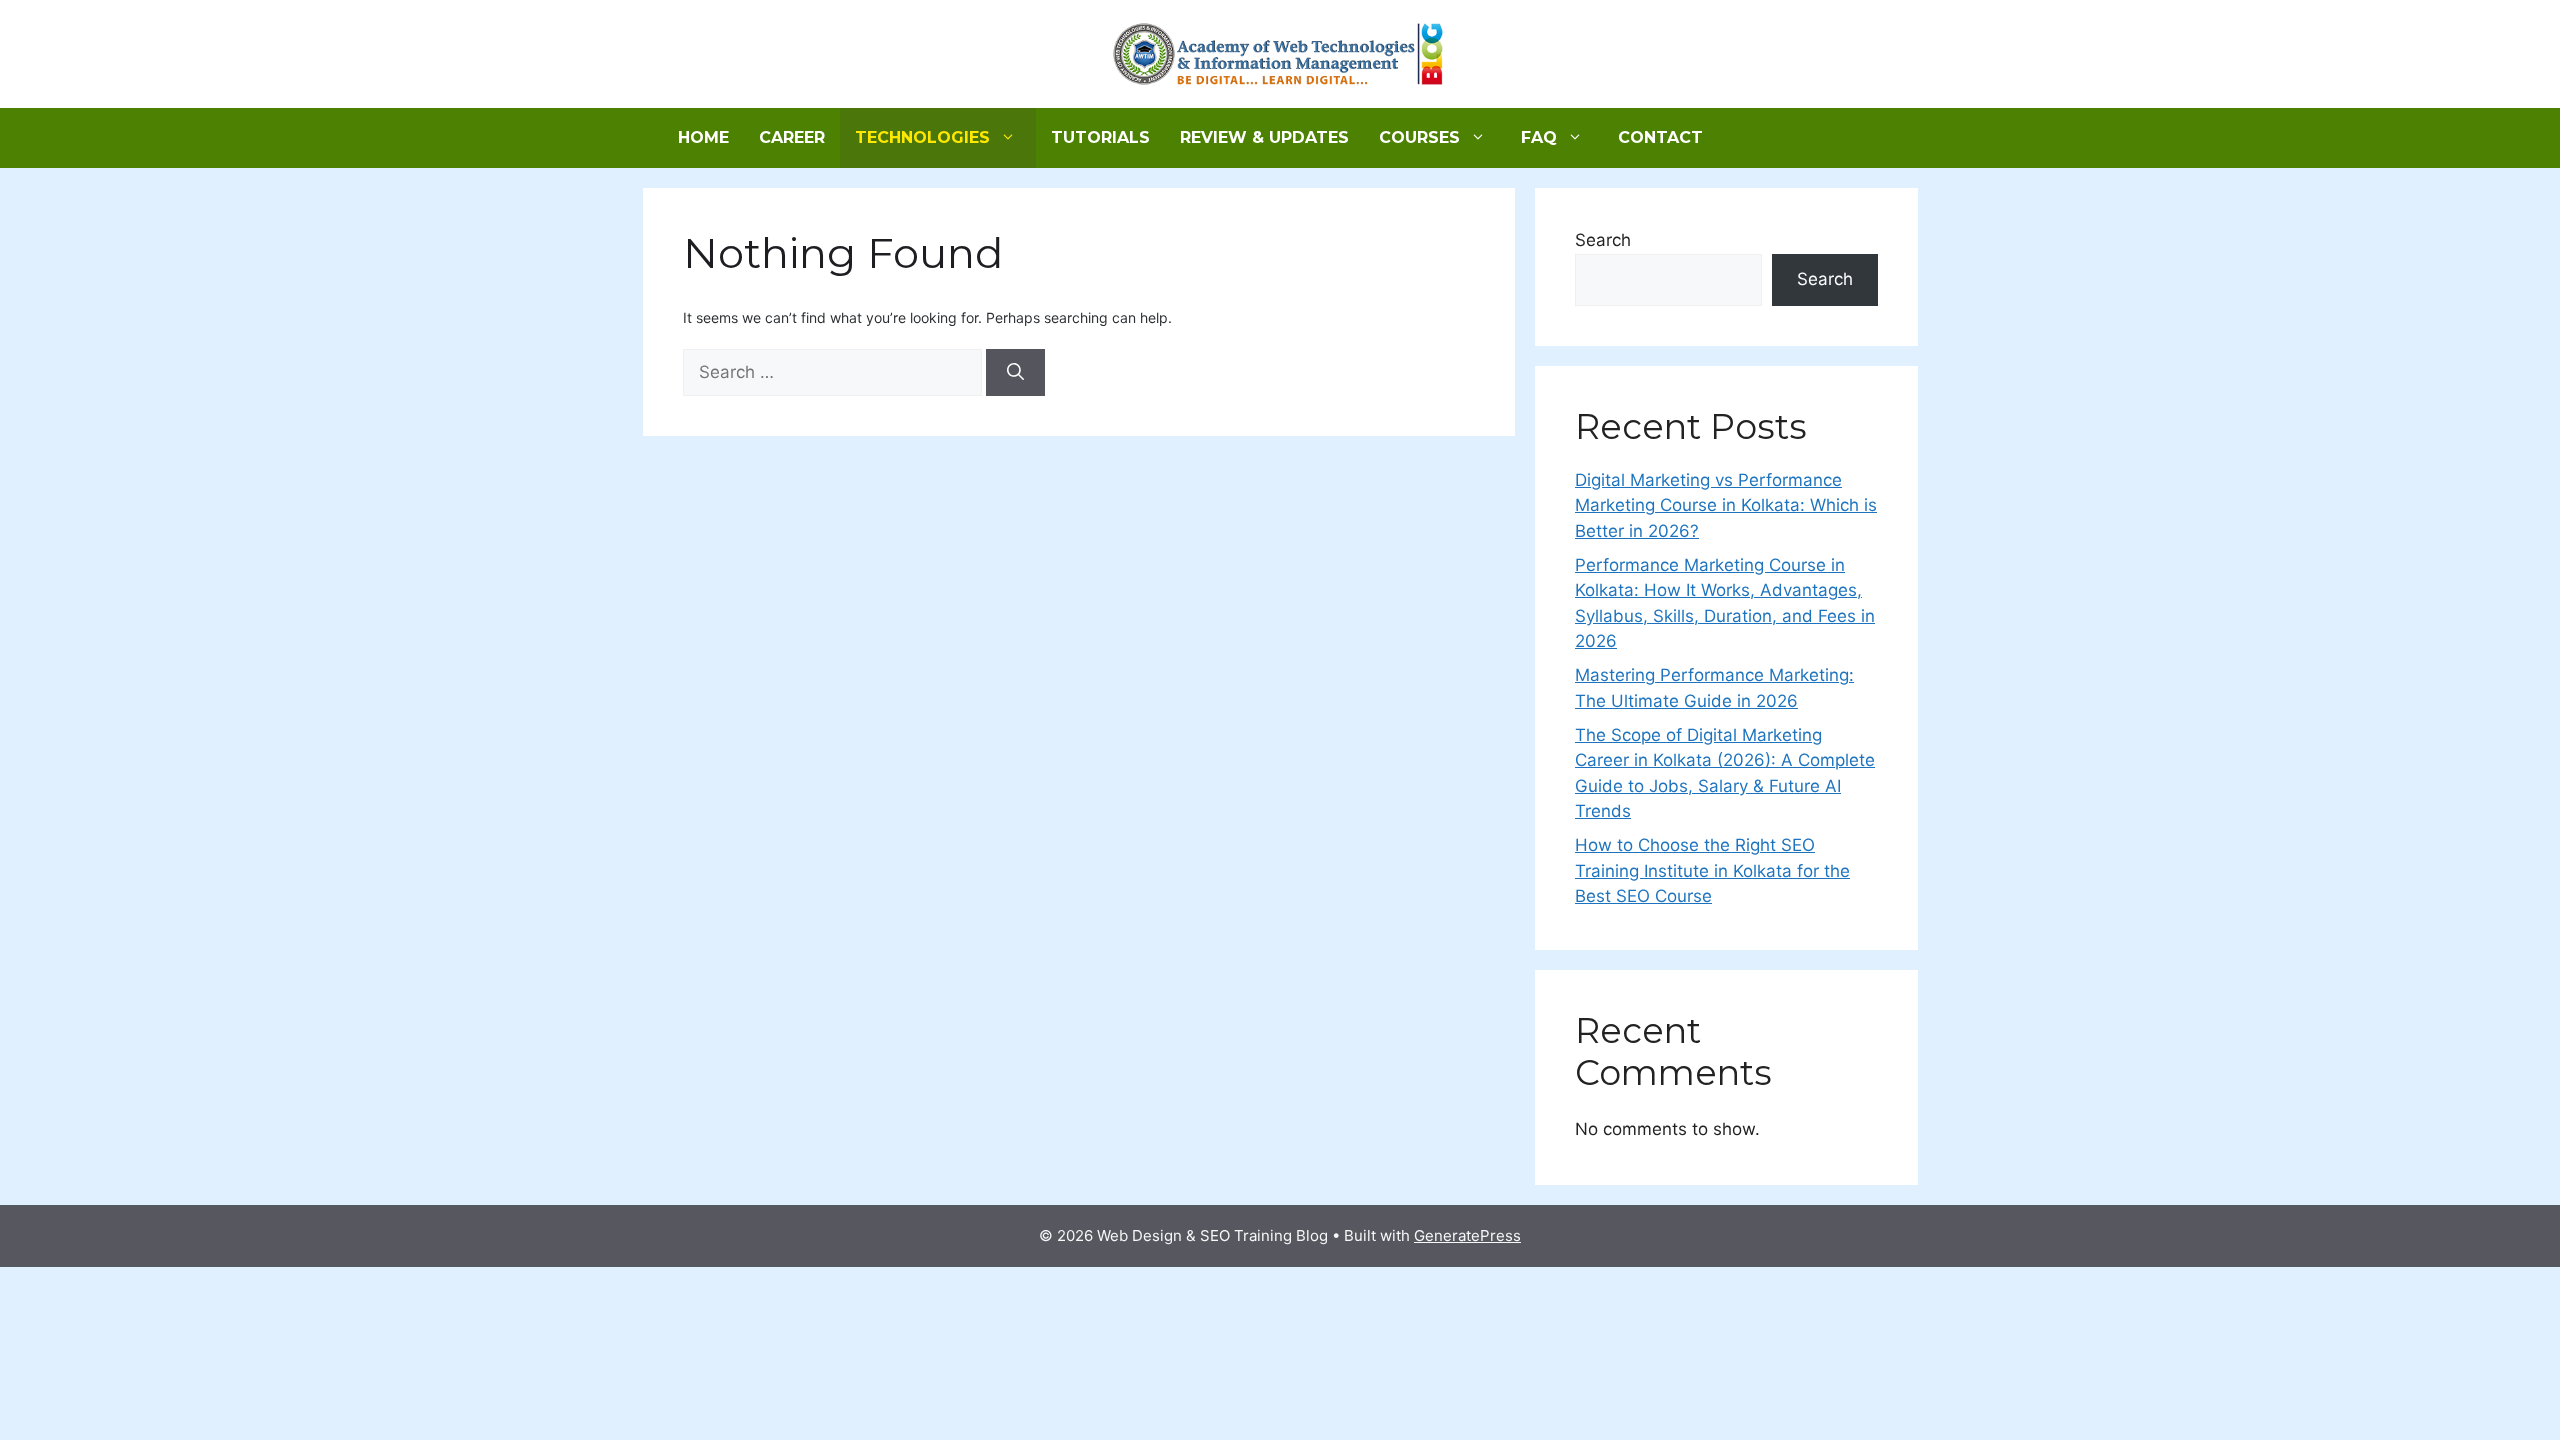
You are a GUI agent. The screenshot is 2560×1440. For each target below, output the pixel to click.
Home (703, 137)
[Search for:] (834, 372)
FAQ (1539, 137)
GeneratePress (1467, 1235)
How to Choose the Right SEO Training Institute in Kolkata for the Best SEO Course (1712, 870)
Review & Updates (1264, 137)
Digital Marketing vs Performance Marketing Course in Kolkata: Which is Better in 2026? (1726, 505)
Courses (1419, 137)
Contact (1660, 137)
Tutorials (1100, 137)
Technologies (922, 137)
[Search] (1015, 373)
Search (1603, 240)
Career (792, 137)
